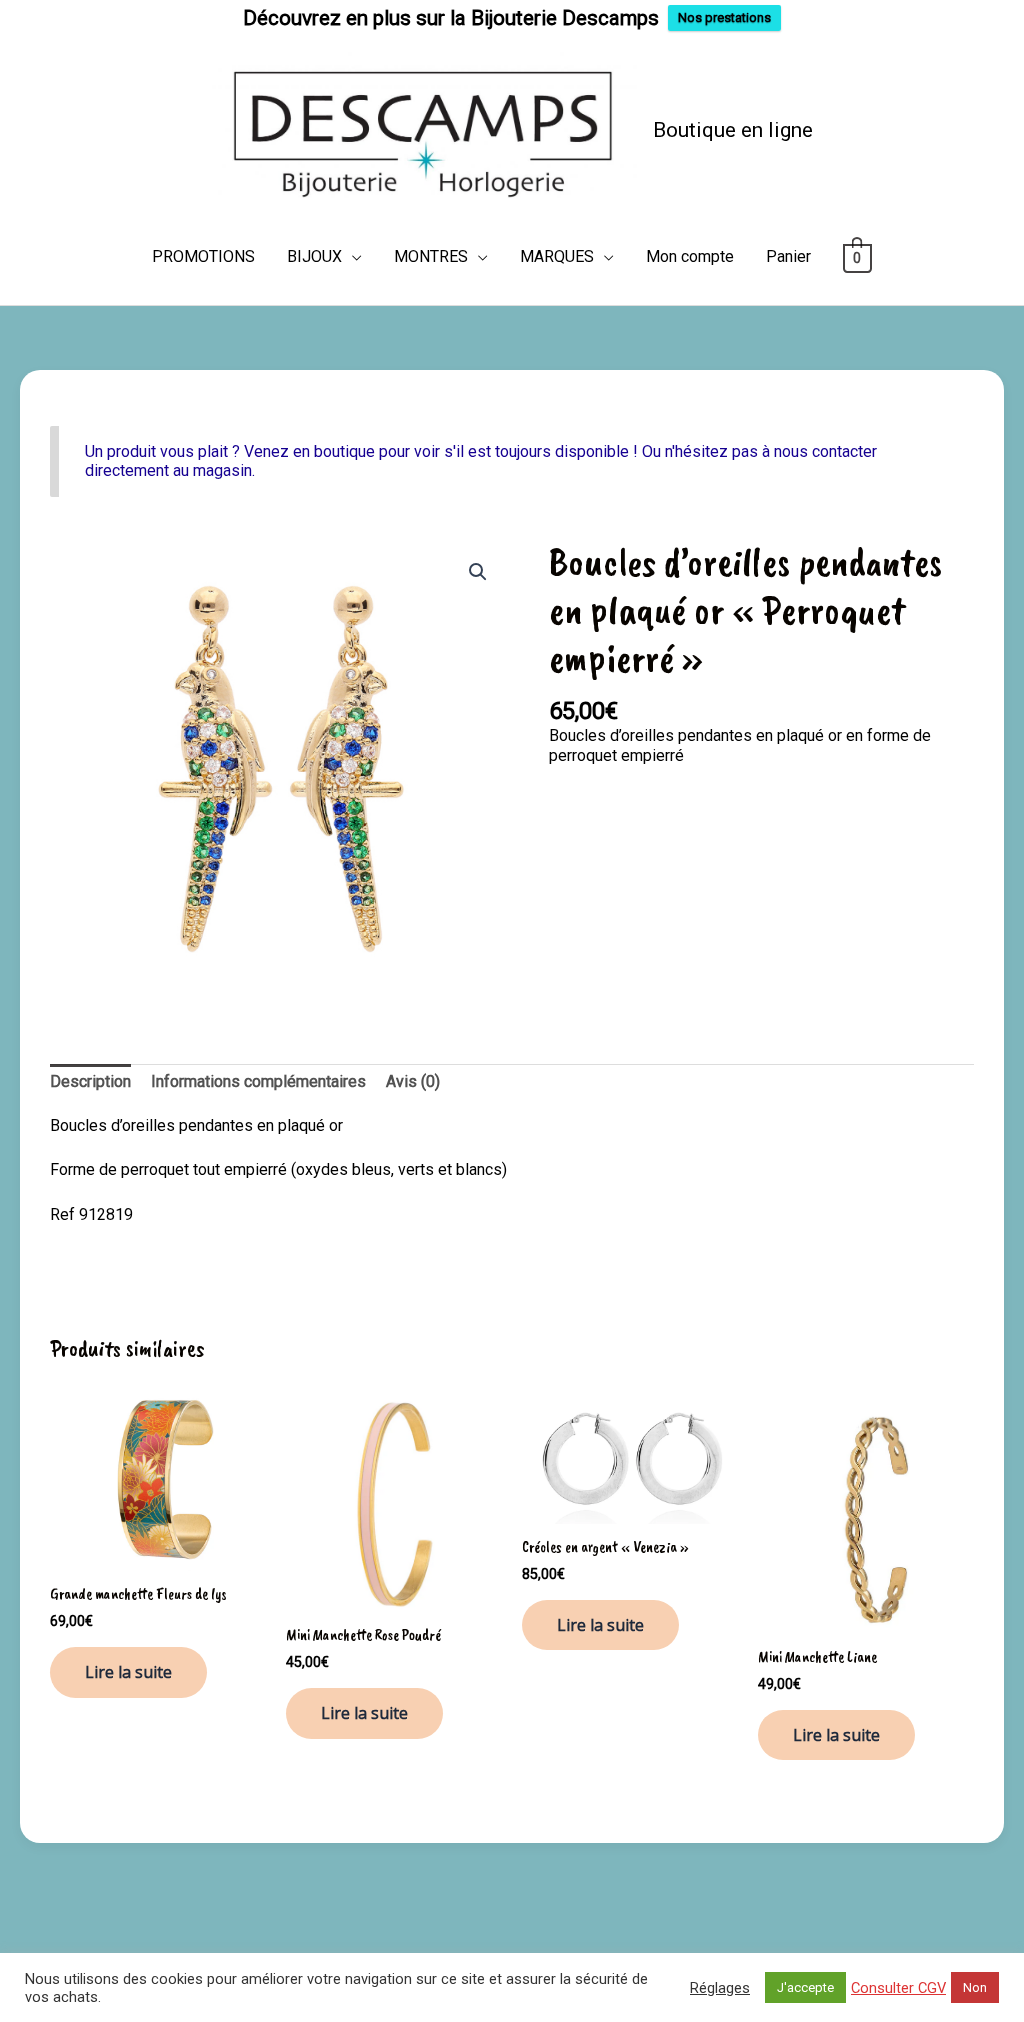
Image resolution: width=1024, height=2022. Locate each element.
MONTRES (431, 256)
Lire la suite (128, 1672)
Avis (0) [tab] (413, 1081)
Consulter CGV (898, 1988)
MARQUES (557, 256)
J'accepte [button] (805, 1987)
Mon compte (690, 256)
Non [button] (975, 1987)
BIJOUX (314, 256)
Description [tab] (90, 1081)
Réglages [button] (720, 1988)
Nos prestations (724, 17)
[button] (478, 572)
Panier (788, 256)
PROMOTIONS (203, 256)
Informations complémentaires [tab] (258, 1081)
